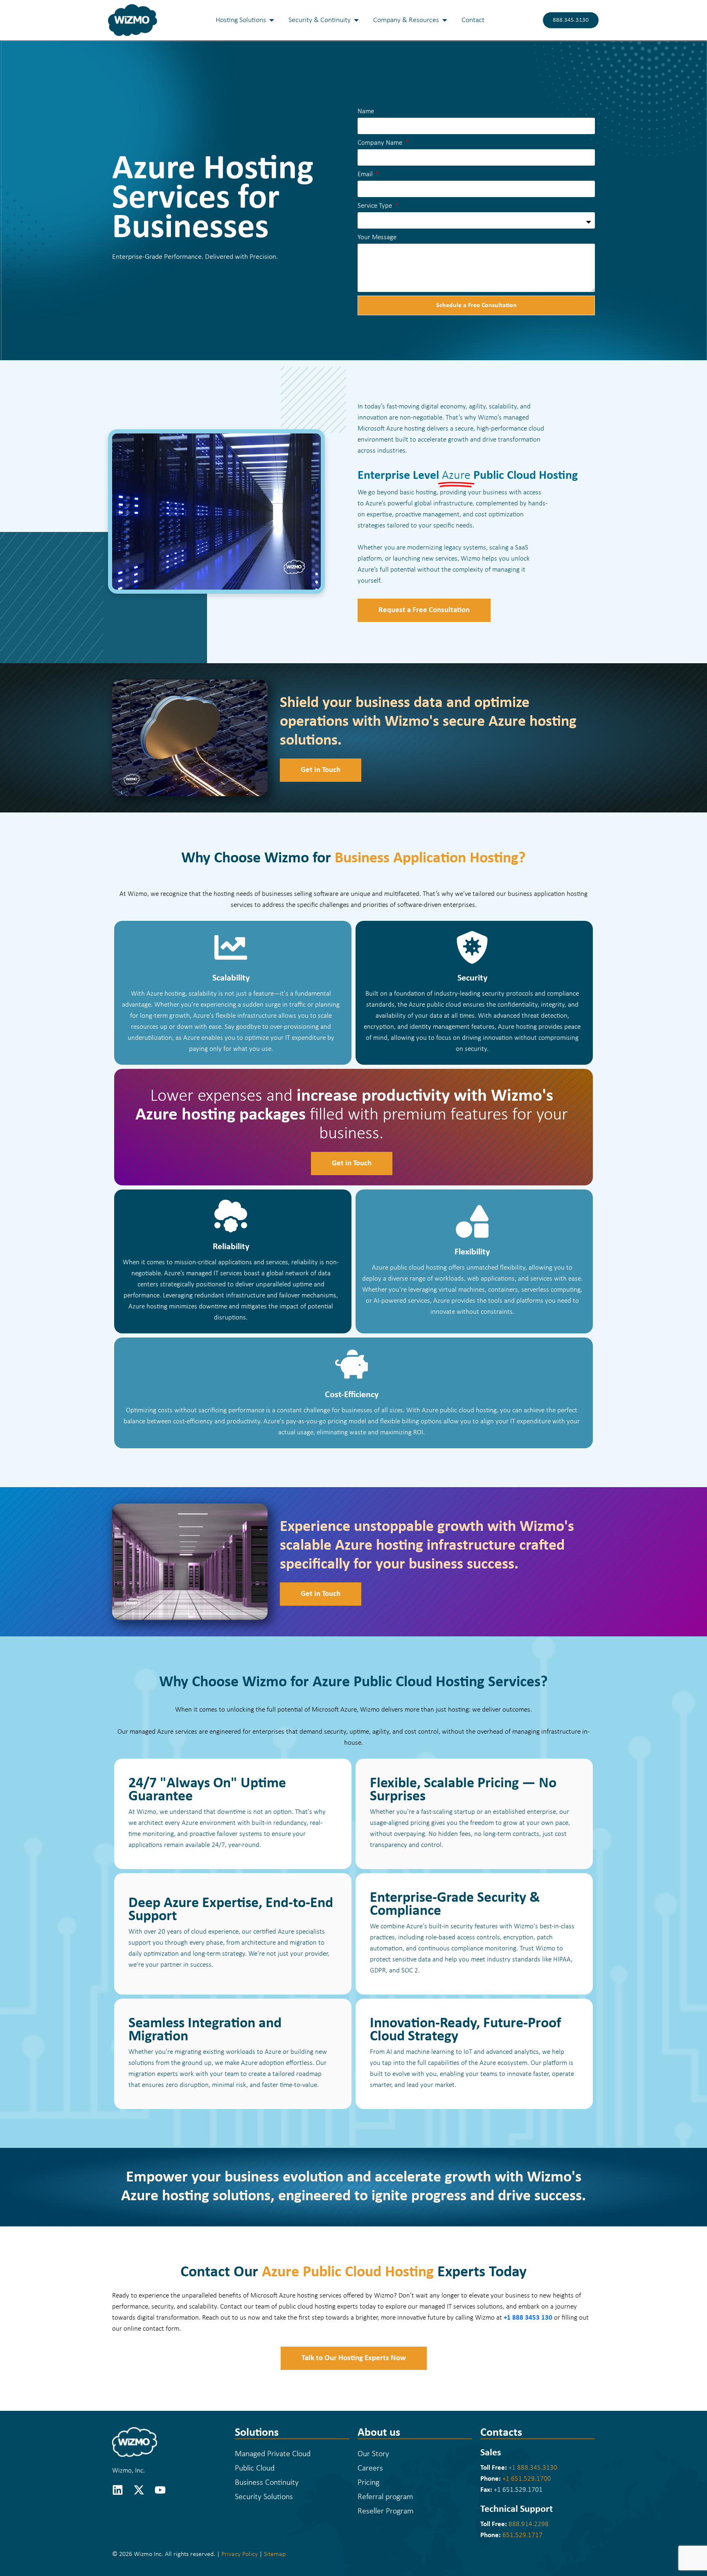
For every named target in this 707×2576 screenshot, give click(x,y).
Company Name (381, 143)
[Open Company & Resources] (445, 20)
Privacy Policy (240, 2554)
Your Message (377, 237)
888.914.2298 (529, 2524)
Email (366, 174)
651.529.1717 (522, 2535)
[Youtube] (160, 2490)
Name (366, 111)
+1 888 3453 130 (528, 2318)
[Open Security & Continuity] (356, 20)
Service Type (376, 206)
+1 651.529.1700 (527, 2478)
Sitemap (275, 2554)
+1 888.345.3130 (533, 2467)
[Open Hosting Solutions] (272, 20)
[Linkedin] (118, 2490)
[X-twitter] (139, 2490)
